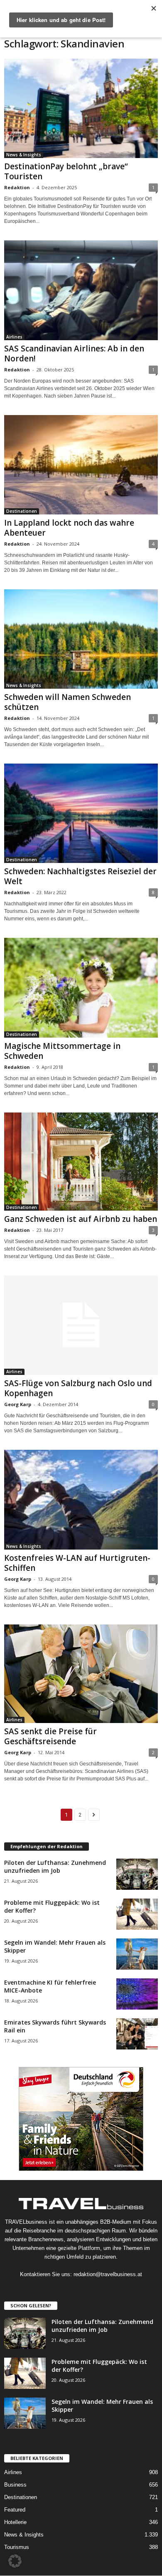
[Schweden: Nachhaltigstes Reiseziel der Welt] (81, 813)
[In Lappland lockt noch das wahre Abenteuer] (81, 465)
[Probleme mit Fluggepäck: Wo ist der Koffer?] (137, 1914)
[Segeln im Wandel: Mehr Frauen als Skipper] (137, 1954)
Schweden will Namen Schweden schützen (67, 702)
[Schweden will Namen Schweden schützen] (81, 639)
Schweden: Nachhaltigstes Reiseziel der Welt (80, 876)
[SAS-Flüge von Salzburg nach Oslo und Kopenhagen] (81, 1325)
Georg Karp (18, 1404)
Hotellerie (15, 2522)
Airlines (14, 337)
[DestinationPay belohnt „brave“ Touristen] (81, 108)
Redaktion (17, 187)
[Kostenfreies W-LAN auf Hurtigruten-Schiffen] (81, 1500)
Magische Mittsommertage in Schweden (62, 1051)
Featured (15, 2510)
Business (15, 2485)
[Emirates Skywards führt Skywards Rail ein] (137, 2034)
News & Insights (24, 155)
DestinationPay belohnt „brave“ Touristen (66, 171)
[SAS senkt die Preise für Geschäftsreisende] (81, 1674)
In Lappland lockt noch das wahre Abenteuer (69, 528)
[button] (15, 2561)
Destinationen (22, 511)
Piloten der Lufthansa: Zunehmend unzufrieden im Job (55, 1866)
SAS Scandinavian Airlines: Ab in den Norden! (74, 354)
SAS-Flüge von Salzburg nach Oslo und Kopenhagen (78, 1388)
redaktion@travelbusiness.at (108, 2274)
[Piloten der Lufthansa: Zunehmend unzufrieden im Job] (137, 1874)
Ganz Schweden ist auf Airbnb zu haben (81, 1219)
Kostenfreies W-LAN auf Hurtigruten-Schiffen (77, 1563)
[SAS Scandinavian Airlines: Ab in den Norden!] (81, 290)
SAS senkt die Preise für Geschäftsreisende (50, 1736)
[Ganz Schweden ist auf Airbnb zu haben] (81, 1162)
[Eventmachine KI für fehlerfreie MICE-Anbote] (137, 1994)
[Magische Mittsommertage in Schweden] (81, 988)
